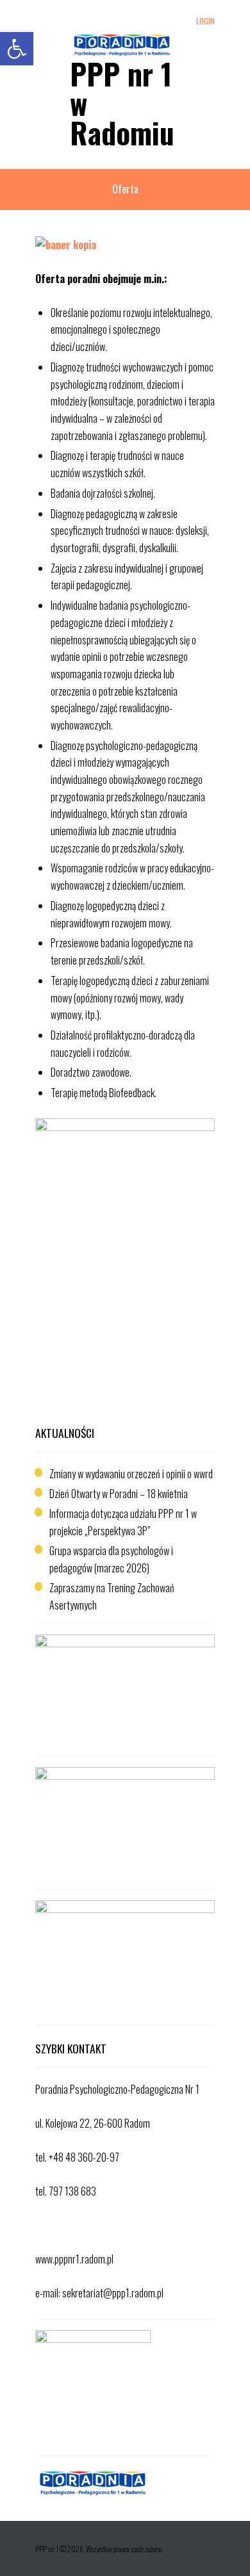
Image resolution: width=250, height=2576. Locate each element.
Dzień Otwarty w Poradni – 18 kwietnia (119, 1494)
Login (205, 21)
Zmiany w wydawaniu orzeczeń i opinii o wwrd (131, 1474)
